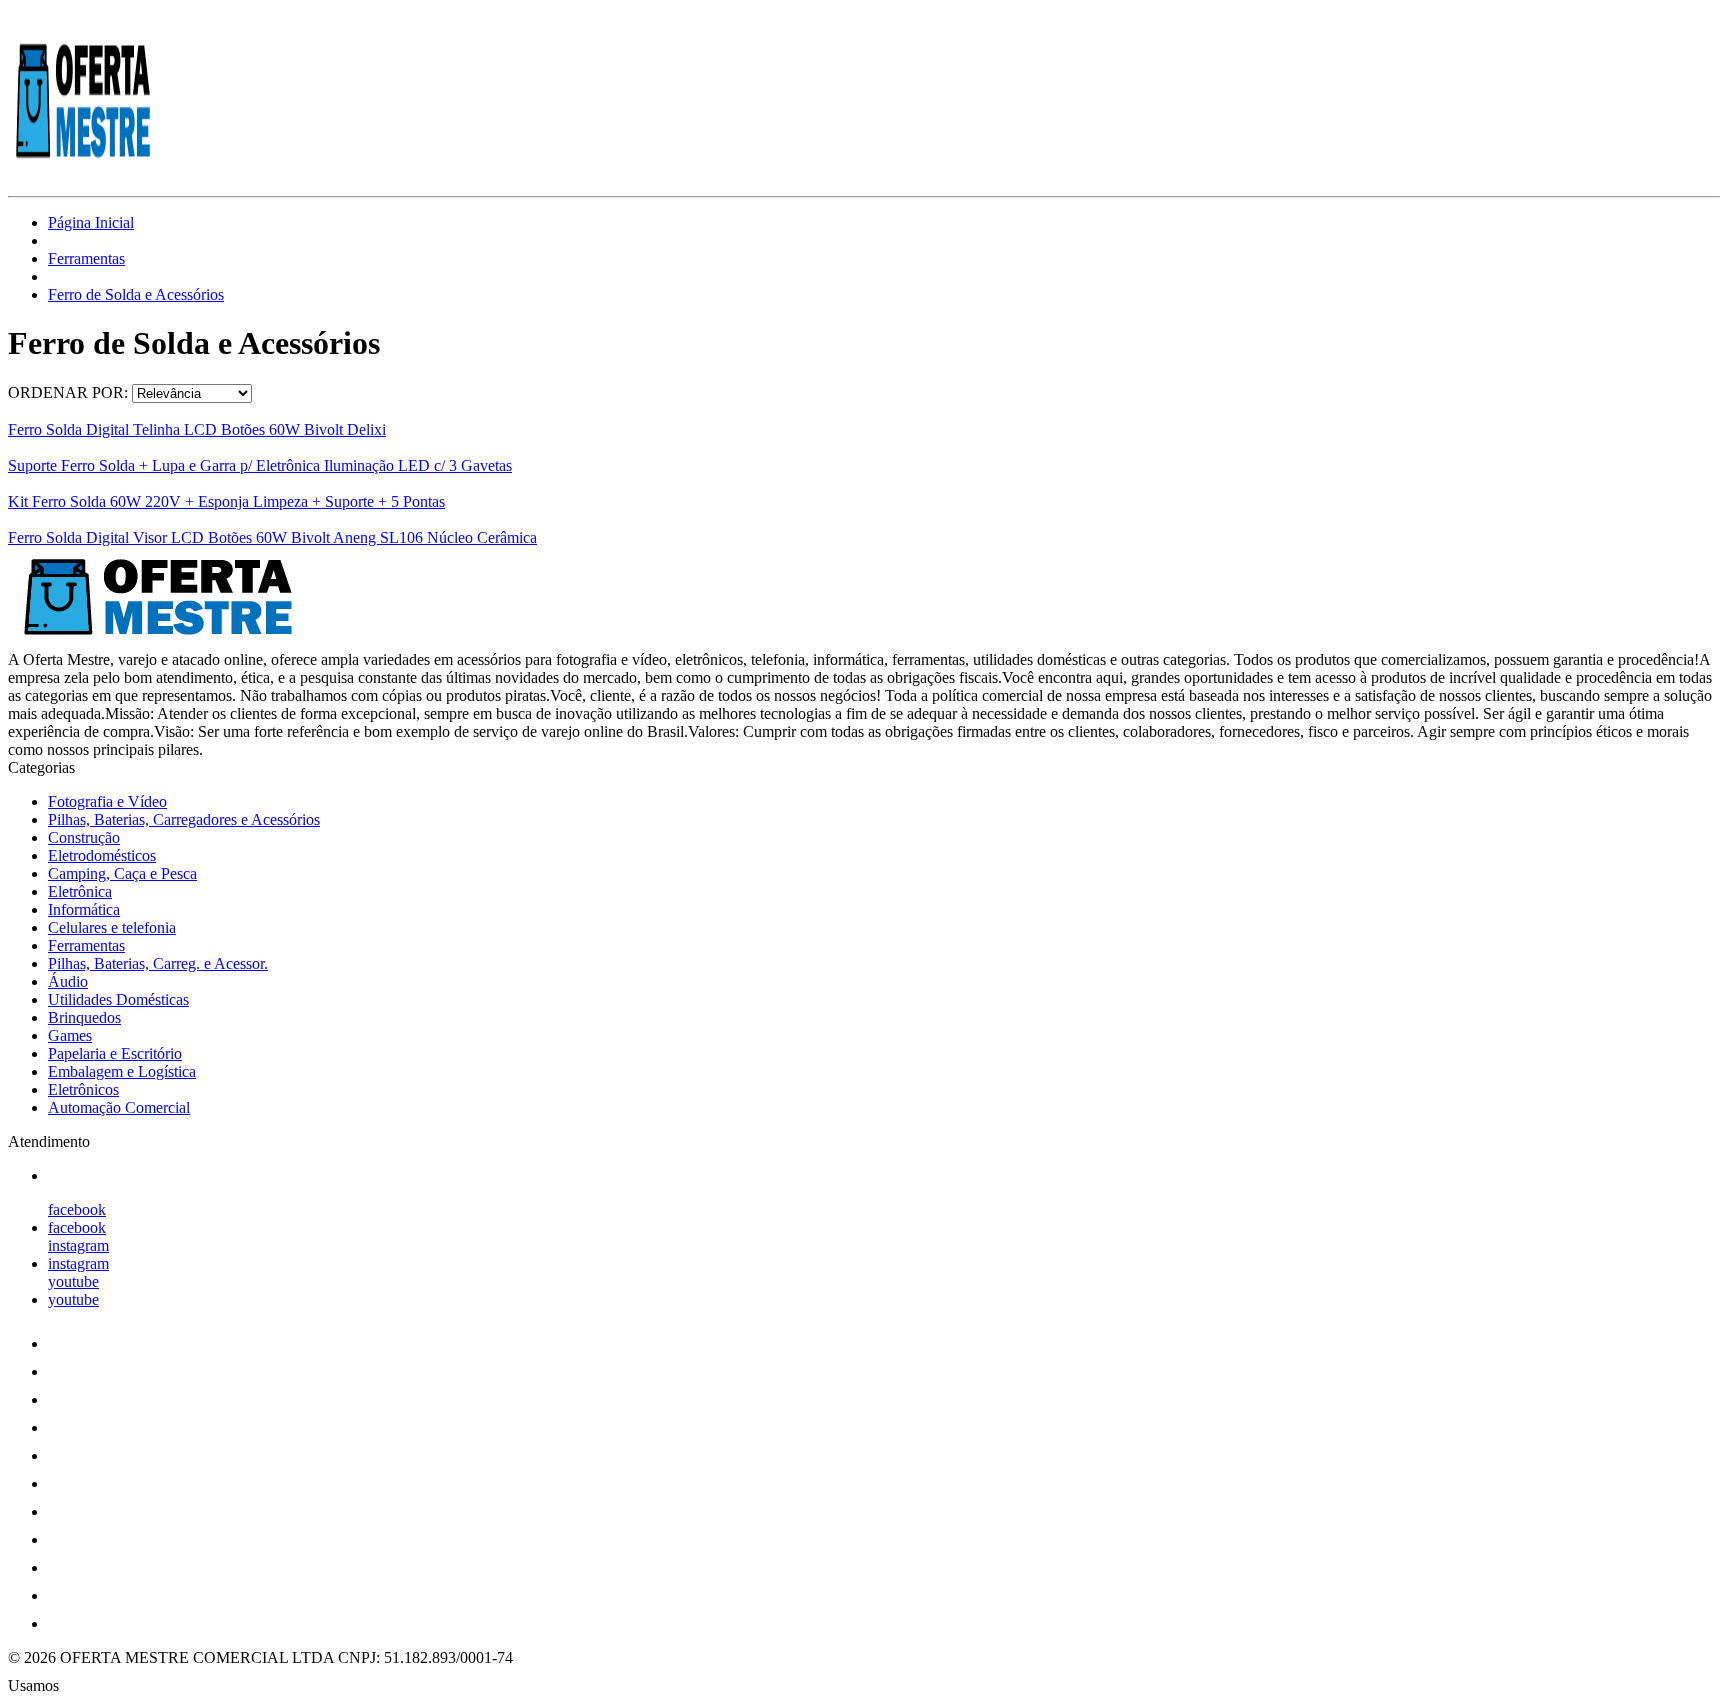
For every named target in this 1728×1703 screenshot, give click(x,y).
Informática (84, 909)
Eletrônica (80, 891)
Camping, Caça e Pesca (122, 873)
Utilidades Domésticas (118, 999)
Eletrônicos (83, 1089)
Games (70, 1035)
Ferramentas (86, 258)
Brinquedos (84, 1017)
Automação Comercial (119, 1107)
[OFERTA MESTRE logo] (83, 170)
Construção (84, 837)
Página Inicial (91, 222)
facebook (77, 1209)
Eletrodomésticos (102, 855)
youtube (73, 1281)
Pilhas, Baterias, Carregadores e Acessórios (184, 819)
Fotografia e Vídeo (107, 801)
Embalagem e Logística (122, 1071)
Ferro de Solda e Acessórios (136, 294)
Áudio (68, 981)
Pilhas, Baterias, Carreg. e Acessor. (158, 963)
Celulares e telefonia (112, 927)
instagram (78, 1245)
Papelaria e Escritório (115, 1053)
